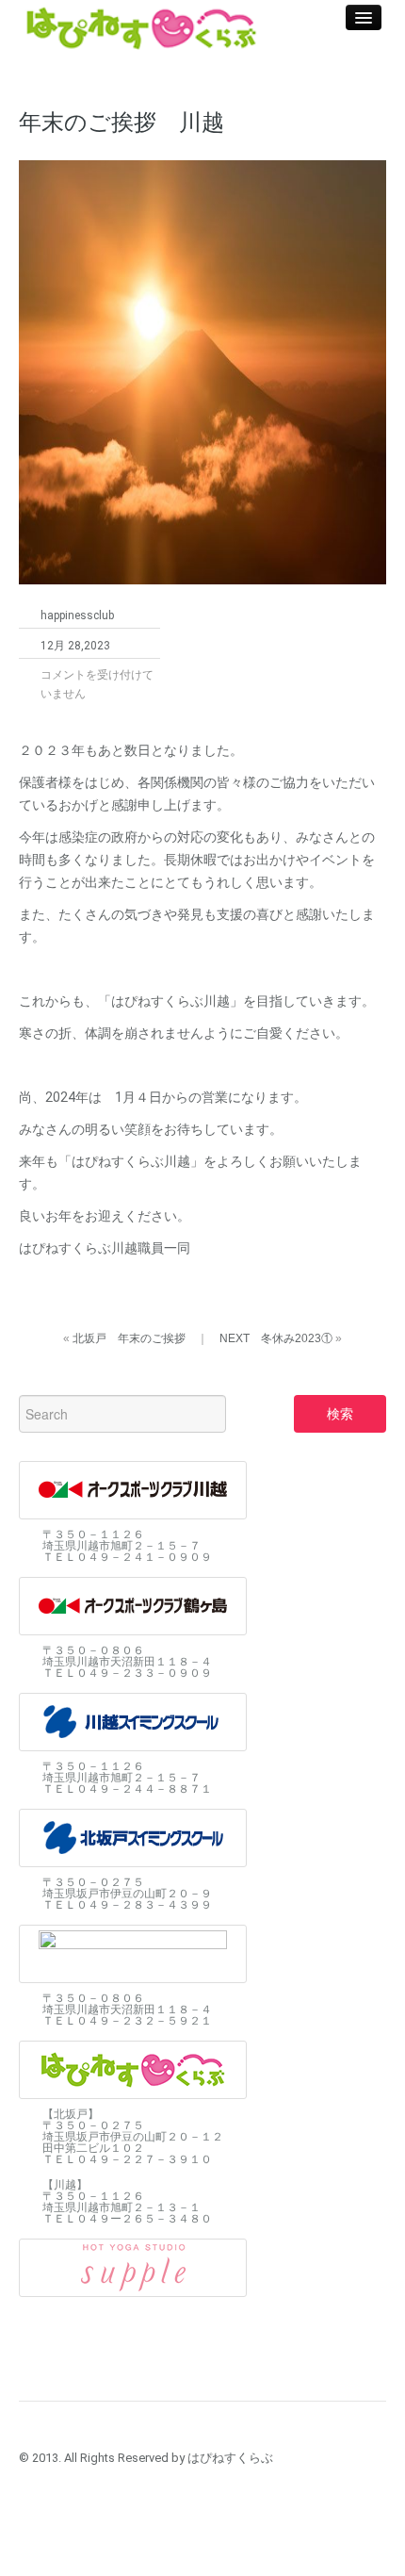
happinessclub (77, 615)
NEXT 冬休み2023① (276, 1338)
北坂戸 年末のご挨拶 (129, 1338)
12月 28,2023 (75, 646)
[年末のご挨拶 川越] (202, 370)
